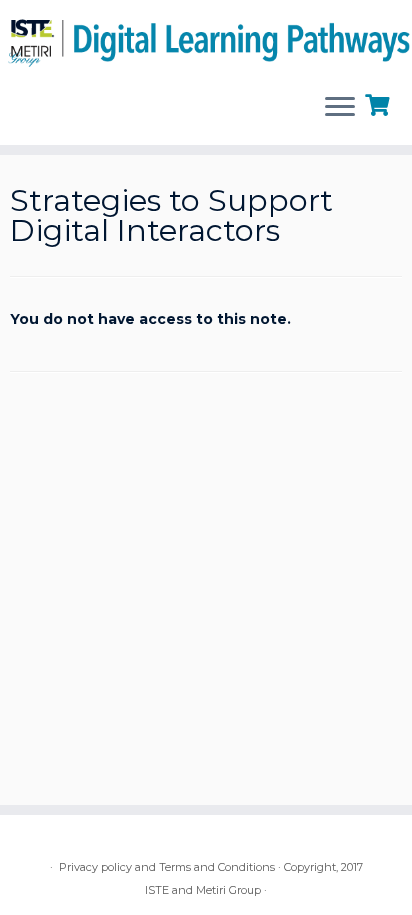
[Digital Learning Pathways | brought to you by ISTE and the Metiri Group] (206, 39)
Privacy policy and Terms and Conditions (167, 867)
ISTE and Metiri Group (203, 890)
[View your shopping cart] (379, 103)
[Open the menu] (340, 109)
